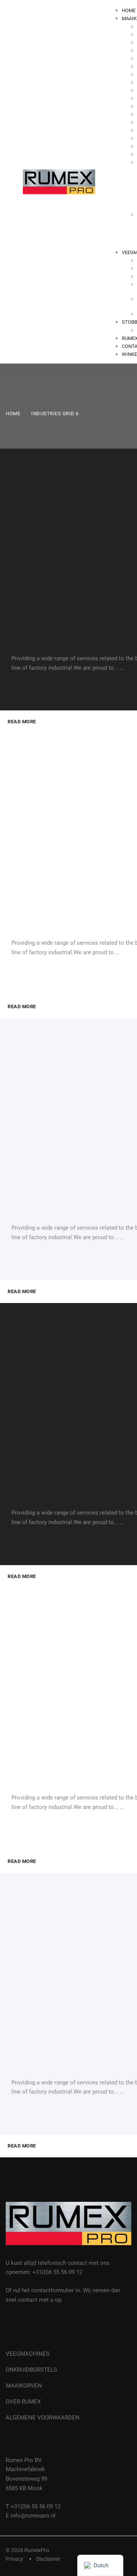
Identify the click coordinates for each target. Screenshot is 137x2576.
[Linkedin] (26, 2326)
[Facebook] (8, 2326)
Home (13, 414)
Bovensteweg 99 (26, 2479)
